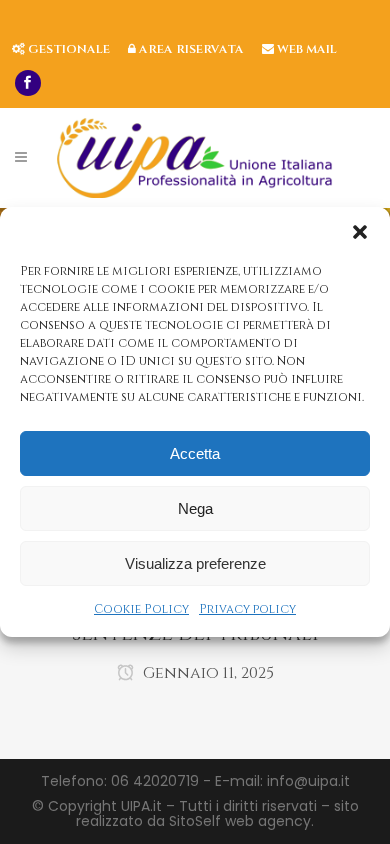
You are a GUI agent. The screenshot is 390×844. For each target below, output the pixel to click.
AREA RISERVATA (190, 49)
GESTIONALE (67, 49)
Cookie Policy (141, 609)
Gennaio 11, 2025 (206, 673)
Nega (195, 508)
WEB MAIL (305, 49)
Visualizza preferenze (195, 563)
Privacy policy (247, 609)
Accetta (195, 453)
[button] (360, 232)
